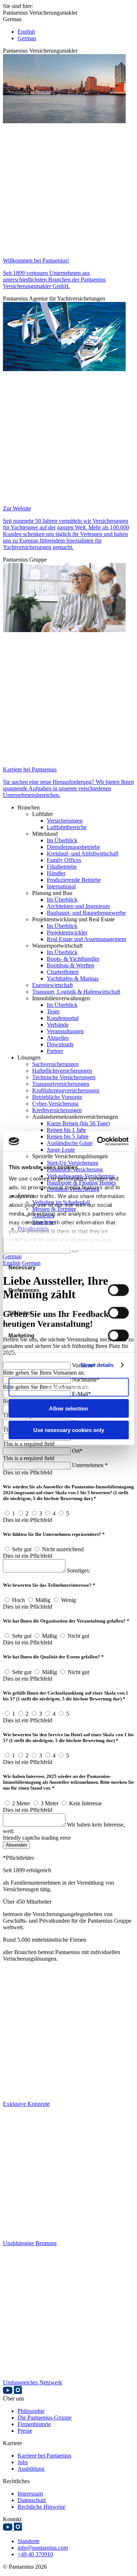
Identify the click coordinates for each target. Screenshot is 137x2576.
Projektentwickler (67, 932)
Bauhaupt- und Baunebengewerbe (86, 913)
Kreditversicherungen (57, 1110)
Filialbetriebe (62, 867)
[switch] (118, 1290)
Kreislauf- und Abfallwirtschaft (83, 853)
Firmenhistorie (34, 2424)
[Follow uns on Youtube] (8, 2392)
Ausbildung (31, 2469)
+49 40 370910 (35, 2554)
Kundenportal (63, 1018)
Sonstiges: (79, 1570)
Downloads (60, 1044)
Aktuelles (58, 1038)
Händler (56, 873)
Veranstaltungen (65, 1031)
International (61, 886)
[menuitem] (76, 808)
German (27, 38)
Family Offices (64, 860)
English (26, 32)
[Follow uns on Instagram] (18, 2392)
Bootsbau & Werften (71, 965)
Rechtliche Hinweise (41, 2507)
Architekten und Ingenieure (78, 906)
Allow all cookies (69, 1387)
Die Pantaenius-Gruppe (45, 2418)
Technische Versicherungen (64, 1077)
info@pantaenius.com (43, 2548)
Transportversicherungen (61, 1084)
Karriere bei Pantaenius (44, 2456)
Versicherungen (65, 821)
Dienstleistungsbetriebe (73, 847)
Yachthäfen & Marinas (73, 979)
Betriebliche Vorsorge (57, 1097)
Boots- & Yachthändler (73, 959)
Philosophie (31, 2411)
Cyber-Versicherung (55, 1104)
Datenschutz (32, 2500)
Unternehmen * (90, 1465)
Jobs (23, 2462)
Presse (25, 2431)
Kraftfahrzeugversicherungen (66, 1090)
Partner (55, 1051)
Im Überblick (62, 840)
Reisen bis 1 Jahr (66, 1130)
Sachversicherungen (55, 1064)
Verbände (58, 1025)
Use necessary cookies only (69, 1430)
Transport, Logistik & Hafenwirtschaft (76, 992)
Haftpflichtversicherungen (62, 1071)
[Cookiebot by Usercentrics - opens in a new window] (98, 1141)
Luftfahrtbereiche (67, 827)
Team (53, 1011)
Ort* (77, 1451)
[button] (68, 10)
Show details (97, 1365)
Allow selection (68, 1408)
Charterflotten (63, 972)
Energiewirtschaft (52, 985)
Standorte (28, 2541)
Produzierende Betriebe (74, 880)
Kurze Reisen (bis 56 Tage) (78, 1123)
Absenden (16, 1845)
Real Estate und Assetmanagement (86, 939)
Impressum (30, 2494)
